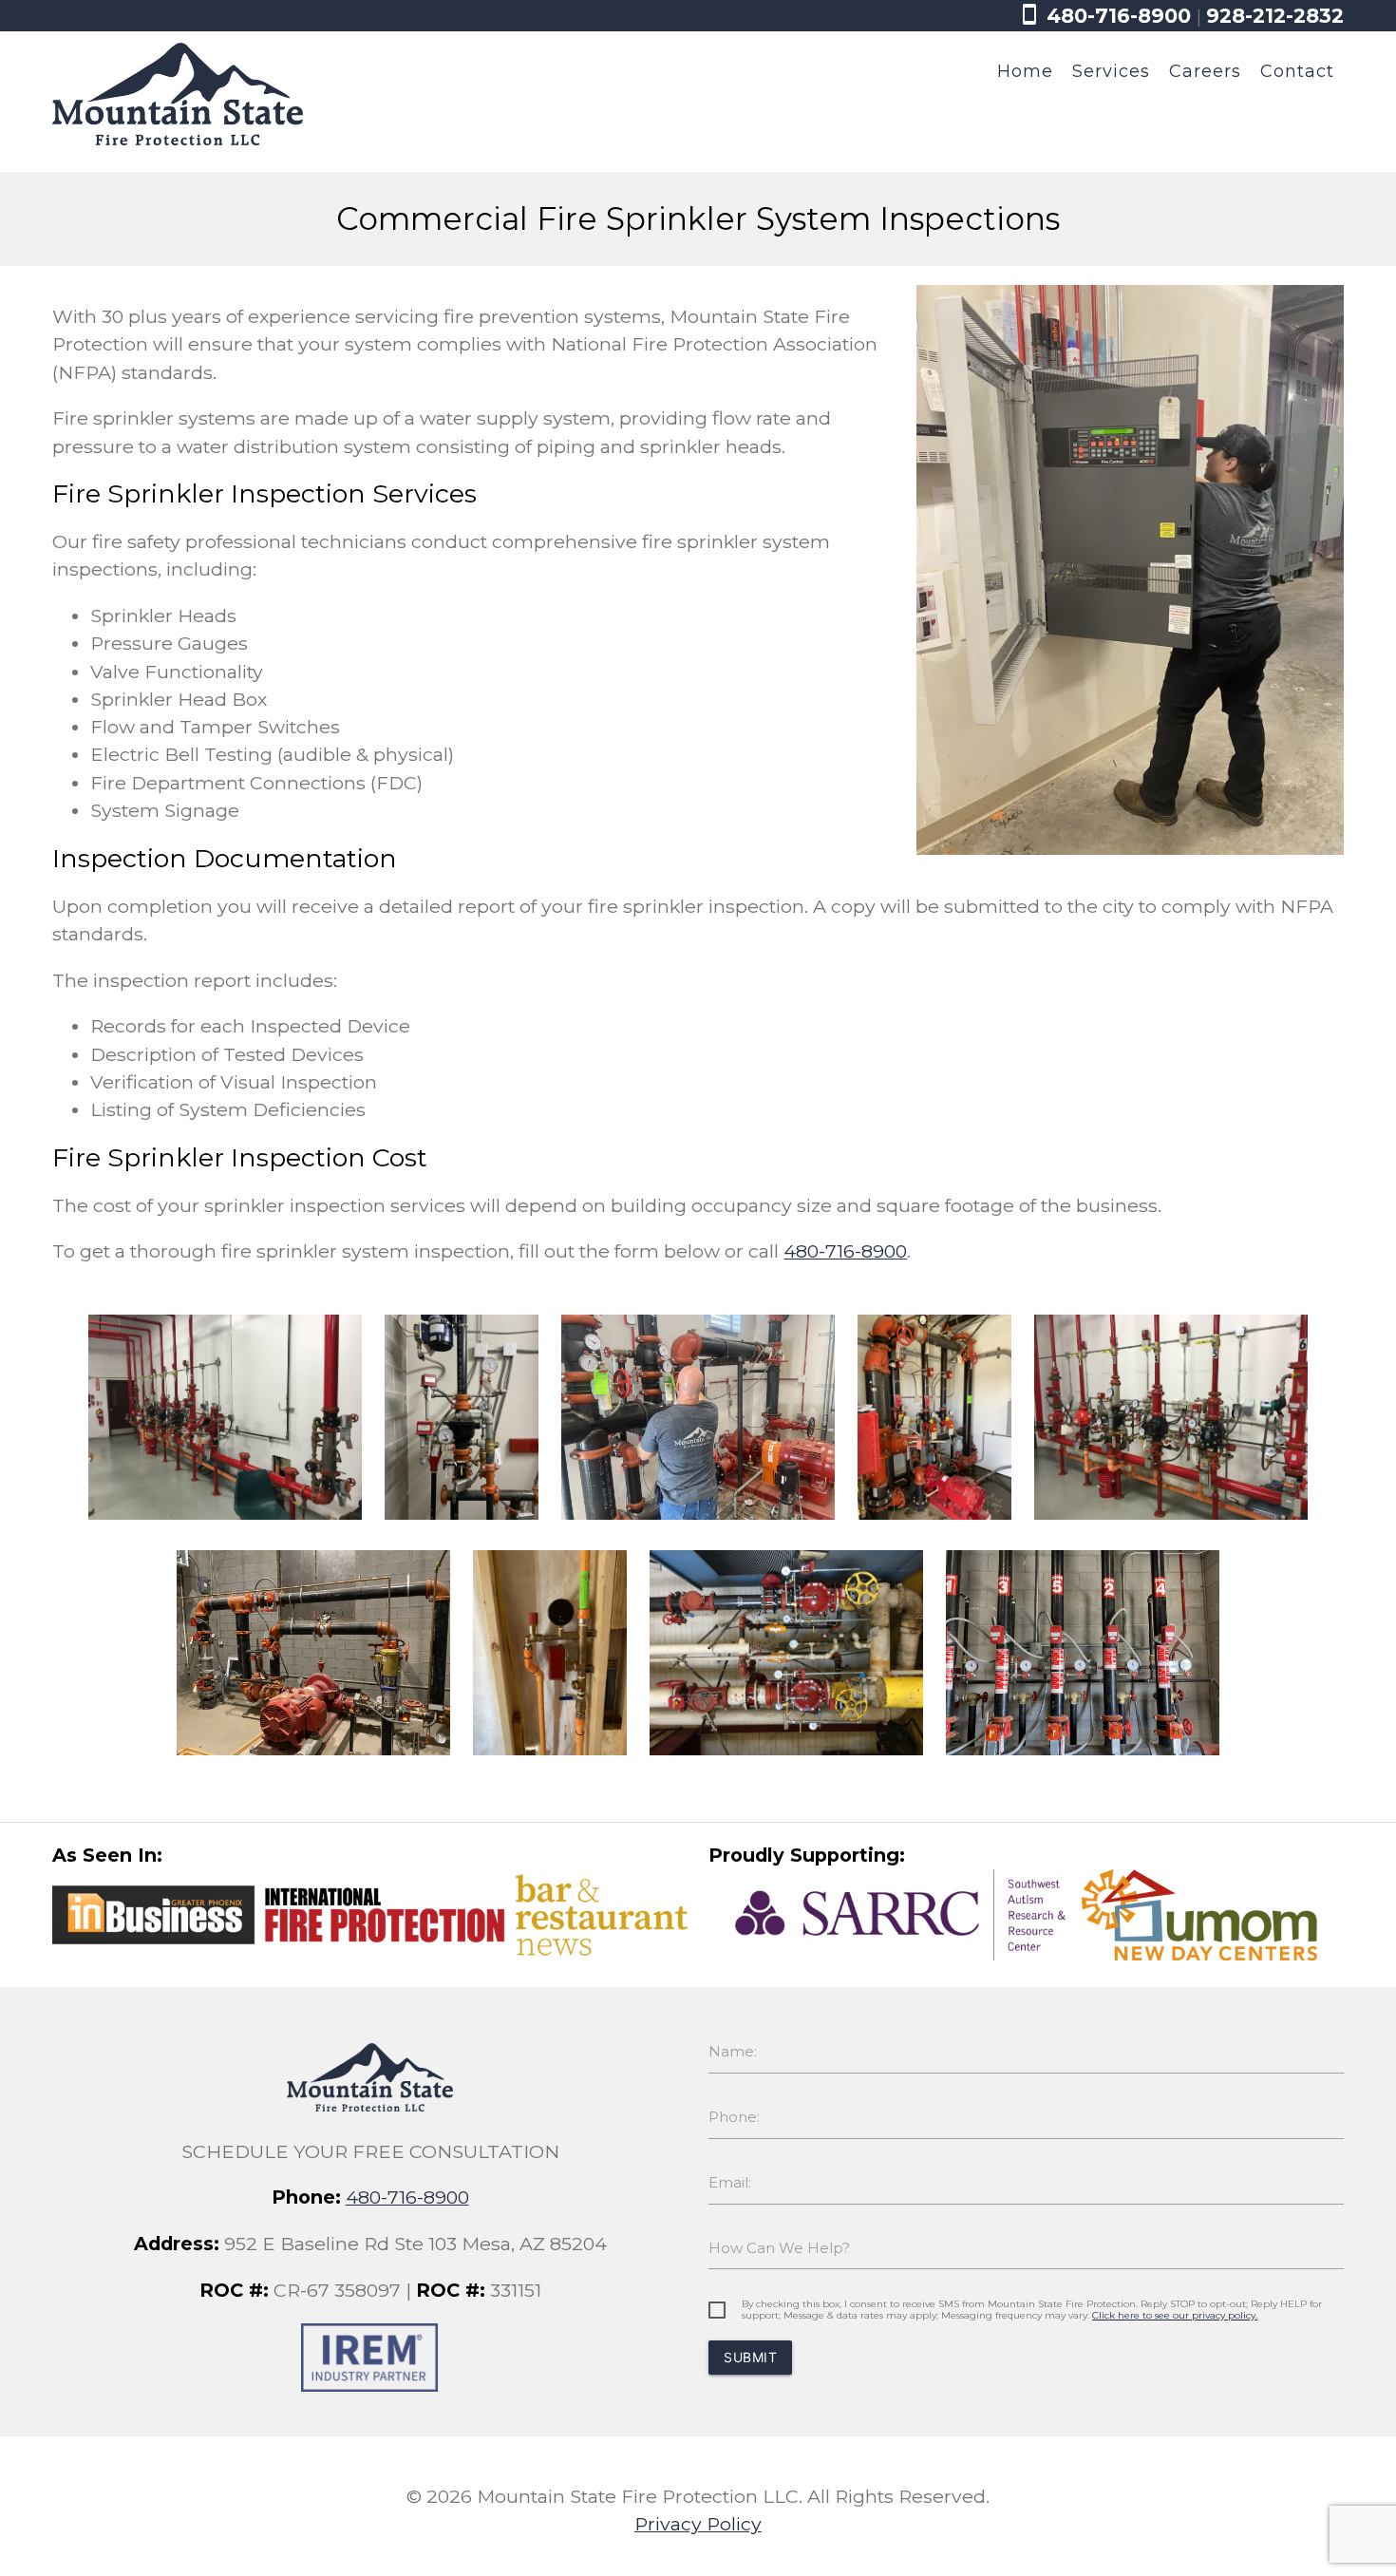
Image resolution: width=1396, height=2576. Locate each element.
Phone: (734, 2117)
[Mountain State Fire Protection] (177, 139)
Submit (750, 2357)
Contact (1297, 71)
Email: (730, 2182)
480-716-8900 (1104, 16)
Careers (1205, 71)
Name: (733, 2051)
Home (1025, 71)
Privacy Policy (698, 2524)
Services (1111, 71)
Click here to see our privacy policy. (1175, 2315)
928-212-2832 (1275, 16)
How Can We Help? (779, 2248)
